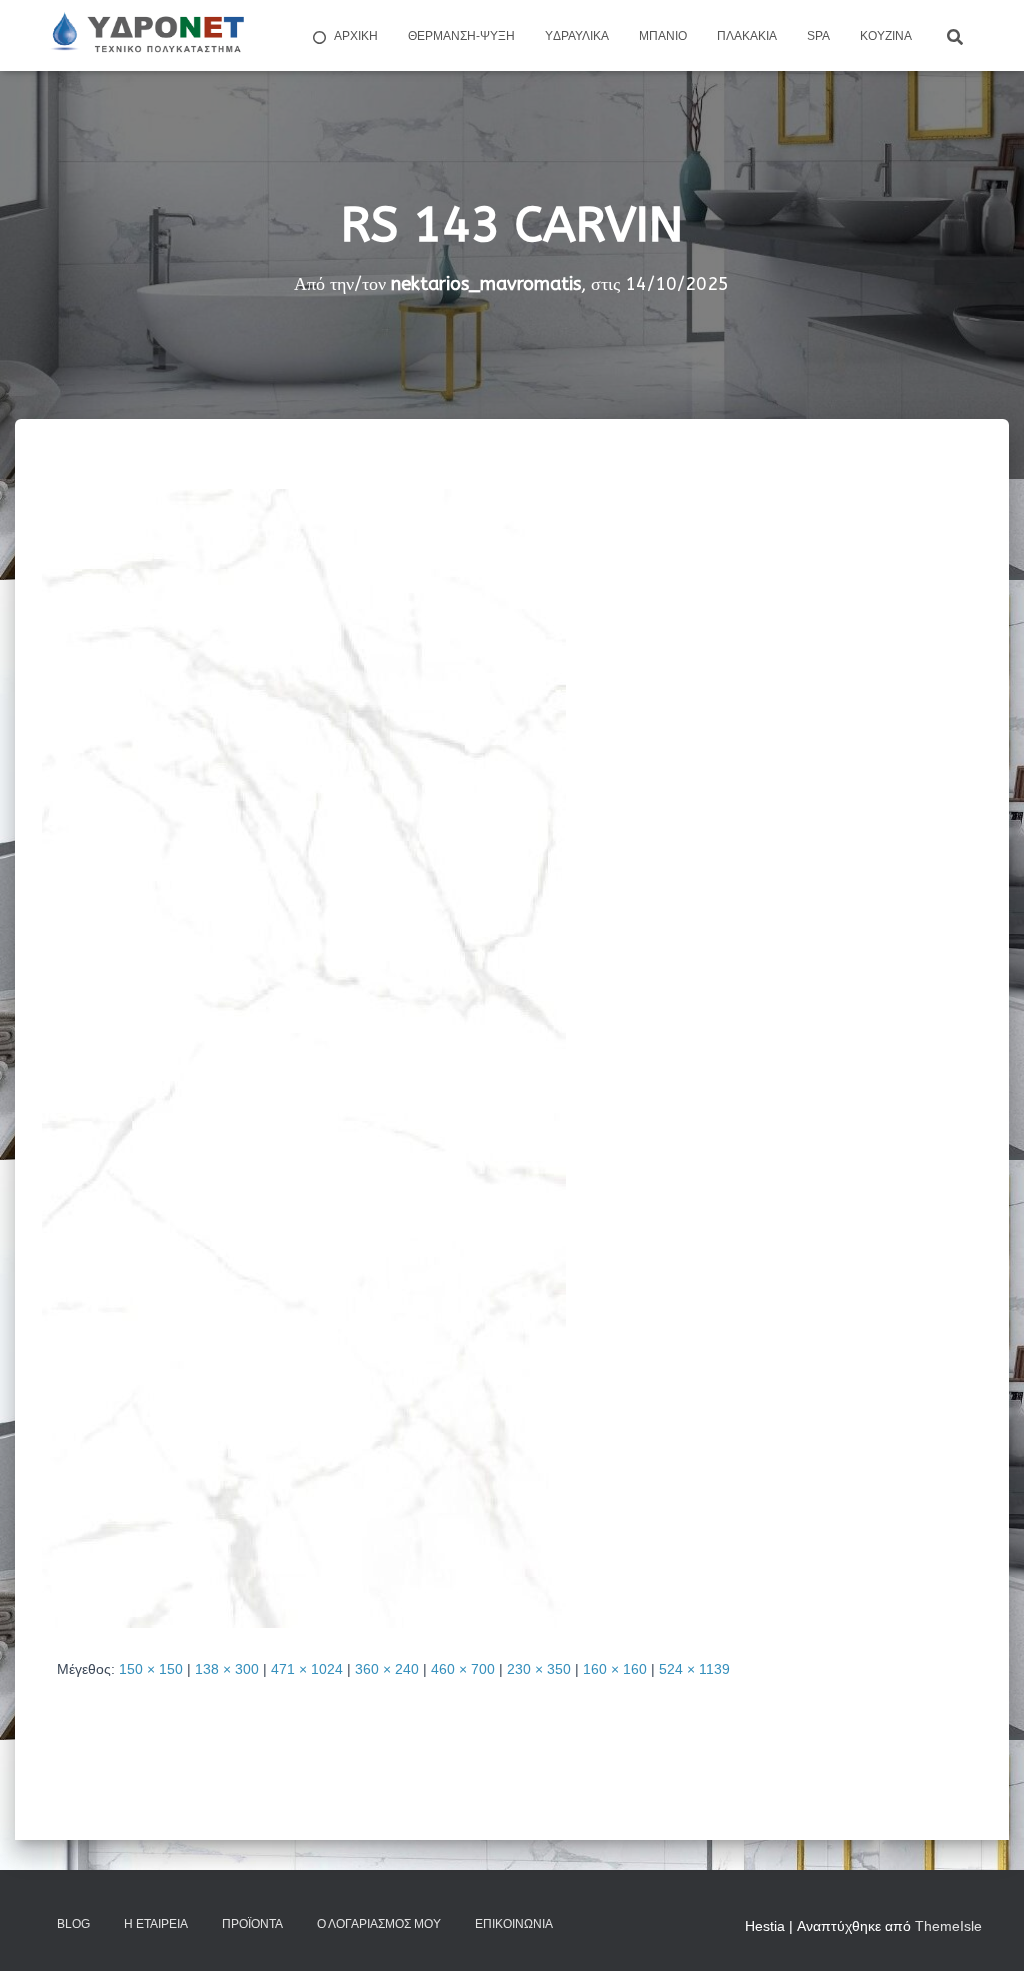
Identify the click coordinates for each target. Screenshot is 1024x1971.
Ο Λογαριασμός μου (379, 1924)
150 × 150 (151, 1669)
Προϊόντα (252, 1924)
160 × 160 (615, 1669)
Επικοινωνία (514, 1924)
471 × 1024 (307, 1669)
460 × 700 (463, 1669)
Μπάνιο (663, 36)
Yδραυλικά (577, 36)
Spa (818, 36)
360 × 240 (387, 1669)
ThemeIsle (948, 1926)
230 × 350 (539, 1669)
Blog (73, 1924)
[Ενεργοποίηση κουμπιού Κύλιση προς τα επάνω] (984, 1931)
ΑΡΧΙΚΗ (356, 36)
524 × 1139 (694, 1669)
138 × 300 (227, 1669)
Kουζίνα (886, 36)
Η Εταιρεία (156, 1924)
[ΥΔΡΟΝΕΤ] (146, 36)
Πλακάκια (747, 36)
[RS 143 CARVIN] (304, 1057)
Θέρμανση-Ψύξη (461, 36)
